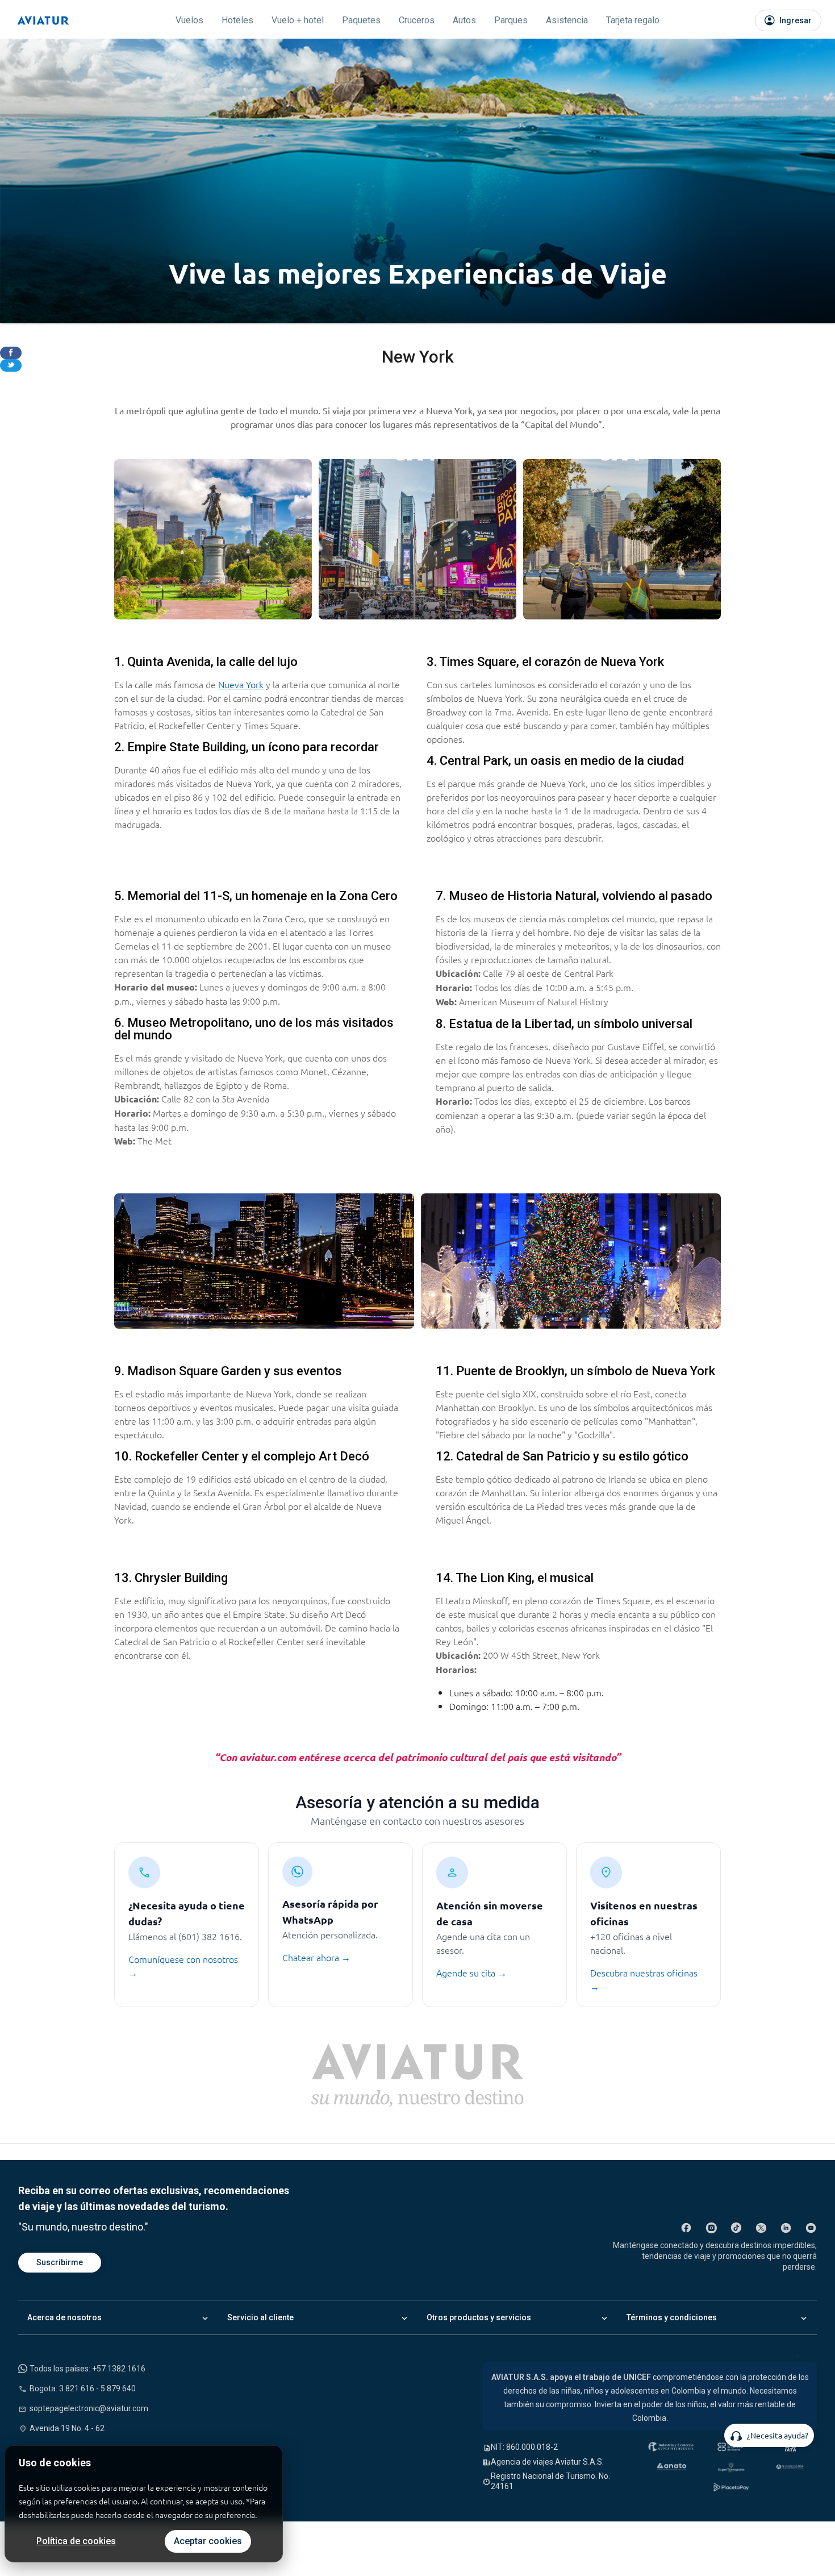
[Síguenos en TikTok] (736, 2228)
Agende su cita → (471, 1972)
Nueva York (241, 684)
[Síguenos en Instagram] (711, 2228)
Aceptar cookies (208, 2541)
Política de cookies (76, 2541)
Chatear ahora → (316, 1957)
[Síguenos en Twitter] (761, 2228)
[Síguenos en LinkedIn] (786, 2228)
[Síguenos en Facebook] (686, 2228)
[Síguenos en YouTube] (811, 2228)
